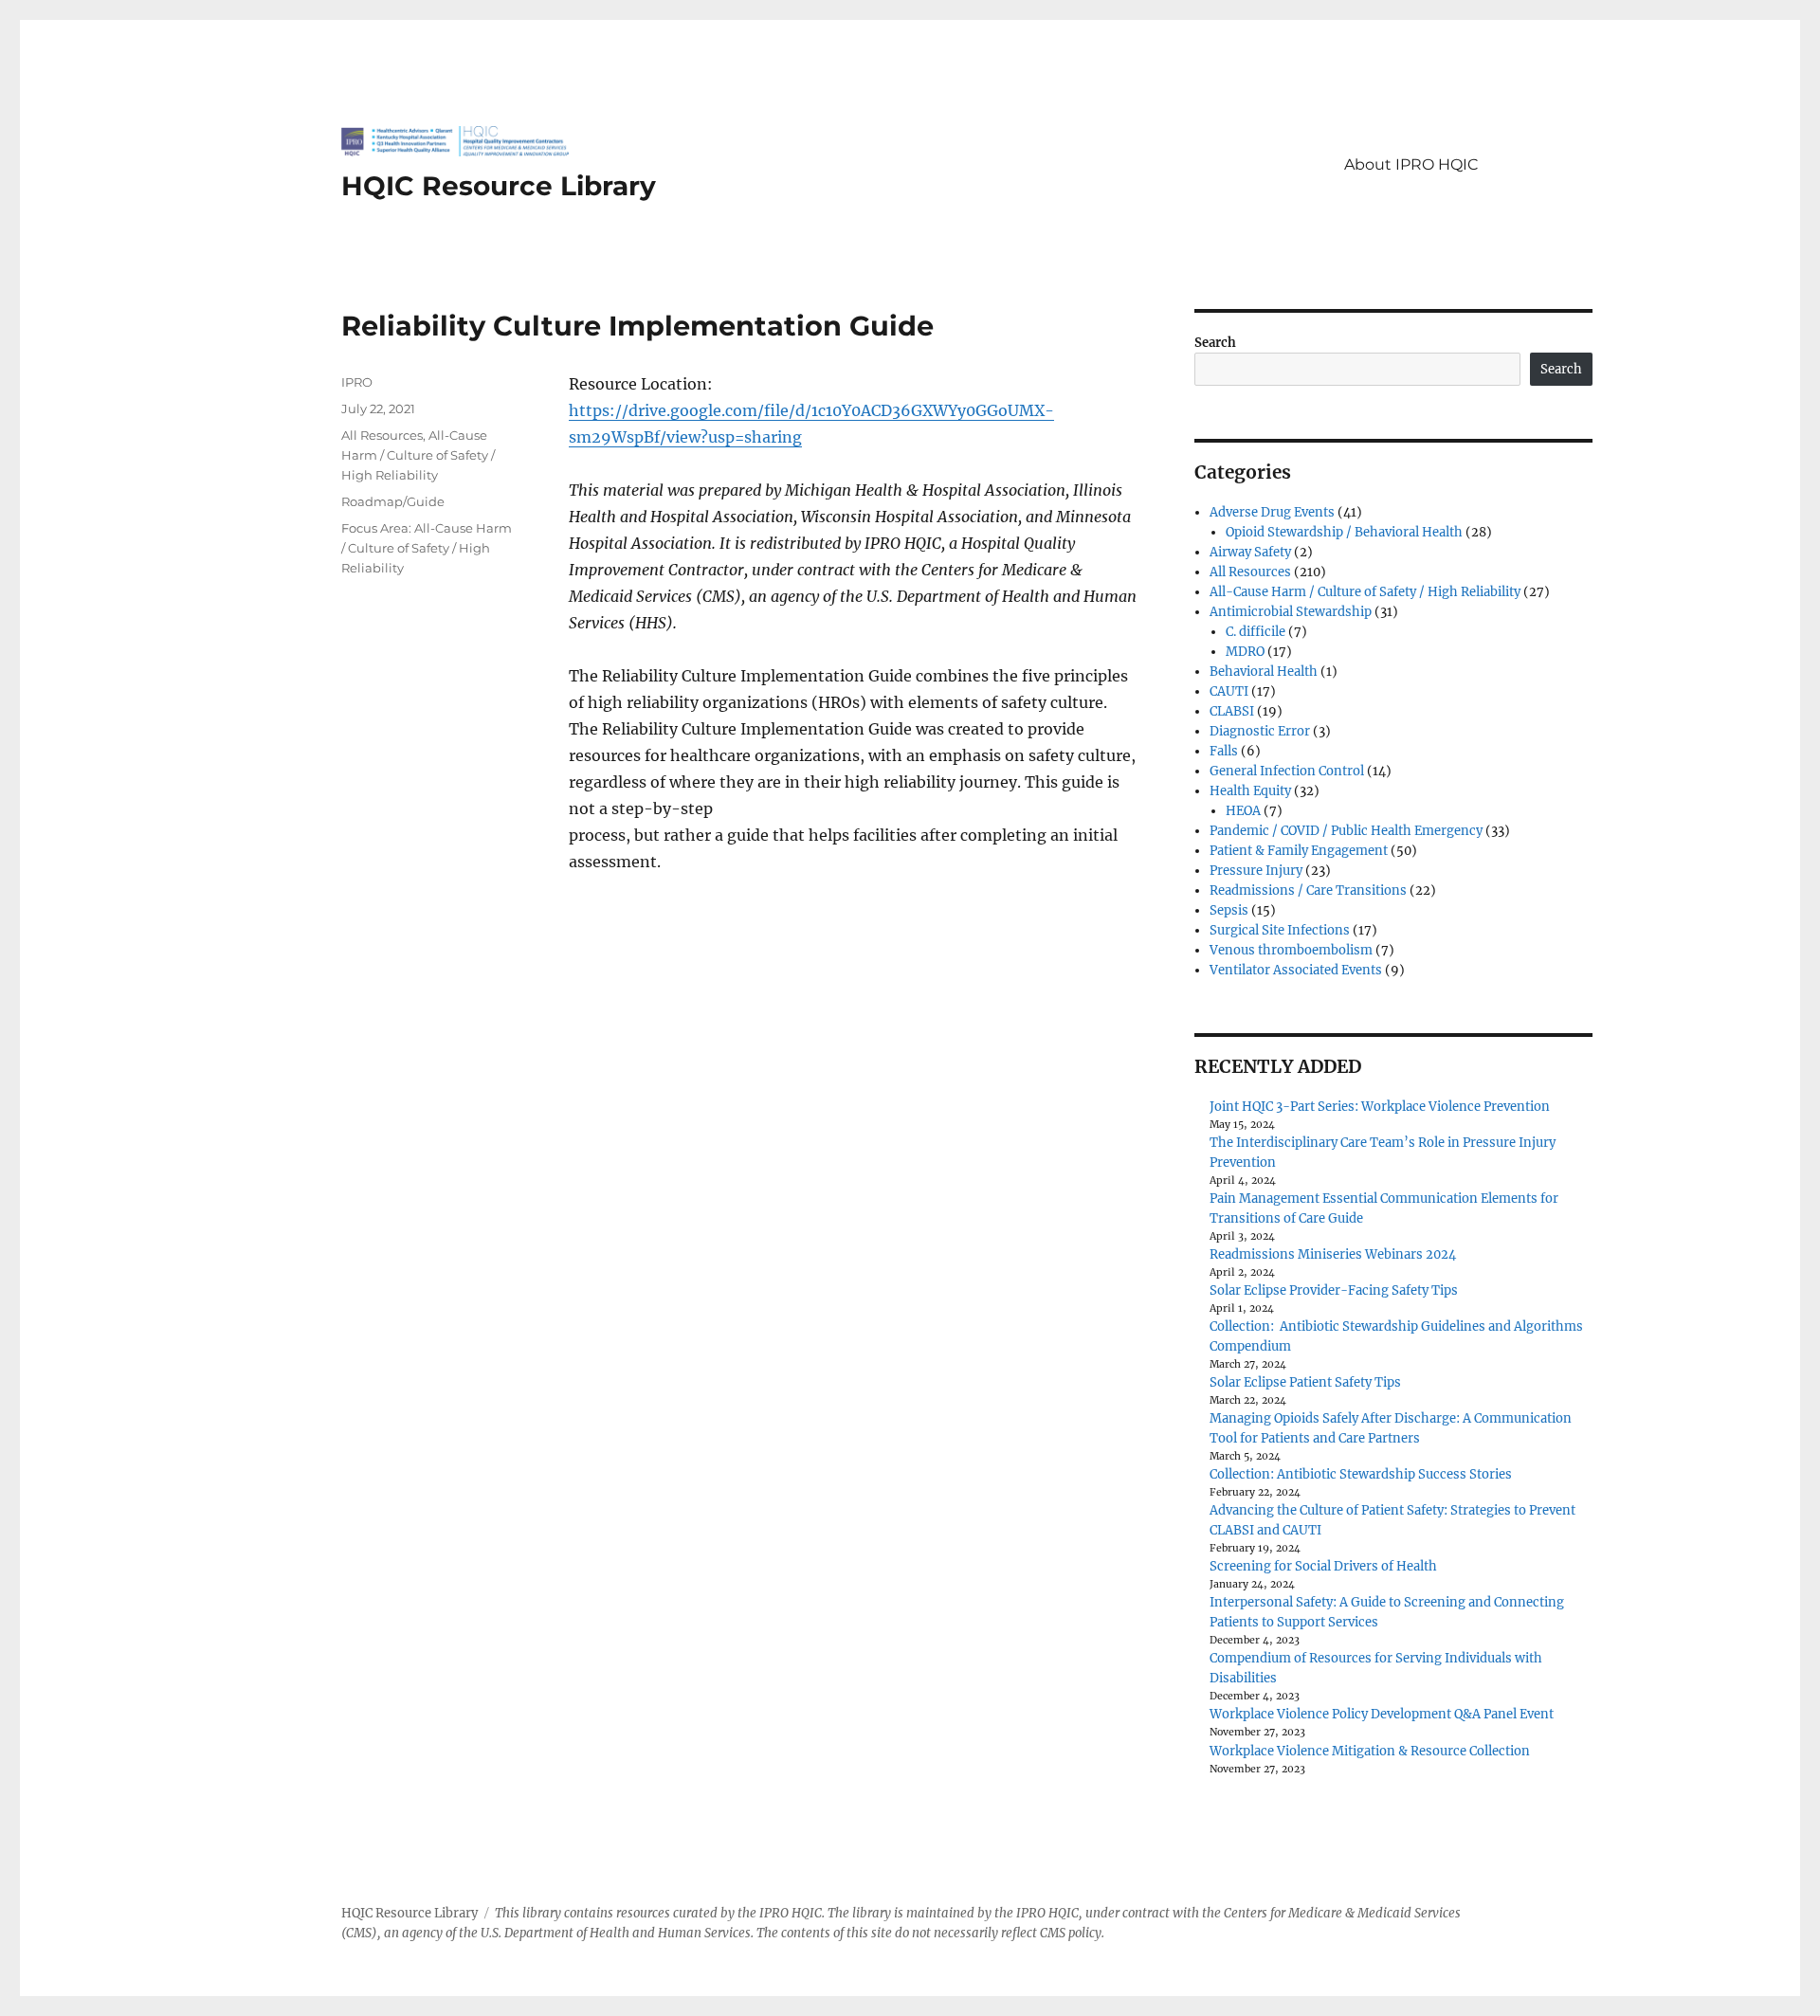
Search (1215, 343)
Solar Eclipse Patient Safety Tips (1305, 1382)
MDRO (1245, 652)
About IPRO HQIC (1411, 164)
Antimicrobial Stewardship (1291, 612)
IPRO (357, 382)
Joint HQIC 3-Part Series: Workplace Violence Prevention (1380, 1107)
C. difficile (1256, 632)
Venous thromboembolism (1291, 950)
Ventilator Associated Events (1296, 970)
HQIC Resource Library (499, 186)
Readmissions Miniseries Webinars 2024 (1333, 1254)
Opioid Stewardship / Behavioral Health (1344, 532)
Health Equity (1250, 791)
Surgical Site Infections (1280, 930)
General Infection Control (1287, 771)
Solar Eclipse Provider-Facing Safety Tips (1334, 1290)
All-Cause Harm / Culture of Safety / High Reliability (418, 455)
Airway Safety (1250, 552)
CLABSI (1232, 711)
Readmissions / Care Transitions (1308, 890)
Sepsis (1229, 910)
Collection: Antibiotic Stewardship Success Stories (1361, 1474)
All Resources (382, 435)
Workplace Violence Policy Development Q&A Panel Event (1382, 1714)
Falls (1224, 751)
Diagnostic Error (1260, 731)
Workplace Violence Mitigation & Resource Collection (1370, 1751)
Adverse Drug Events (1272, 512)
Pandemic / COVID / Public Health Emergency (1346, 831)
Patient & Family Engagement (1299, 851)
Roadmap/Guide (393, 501)
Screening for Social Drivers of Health (1323, 1566)
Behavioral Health (1264, 672)
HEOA (1243, 811)
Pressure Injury (1256, 871)
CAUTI (1229, 691)
